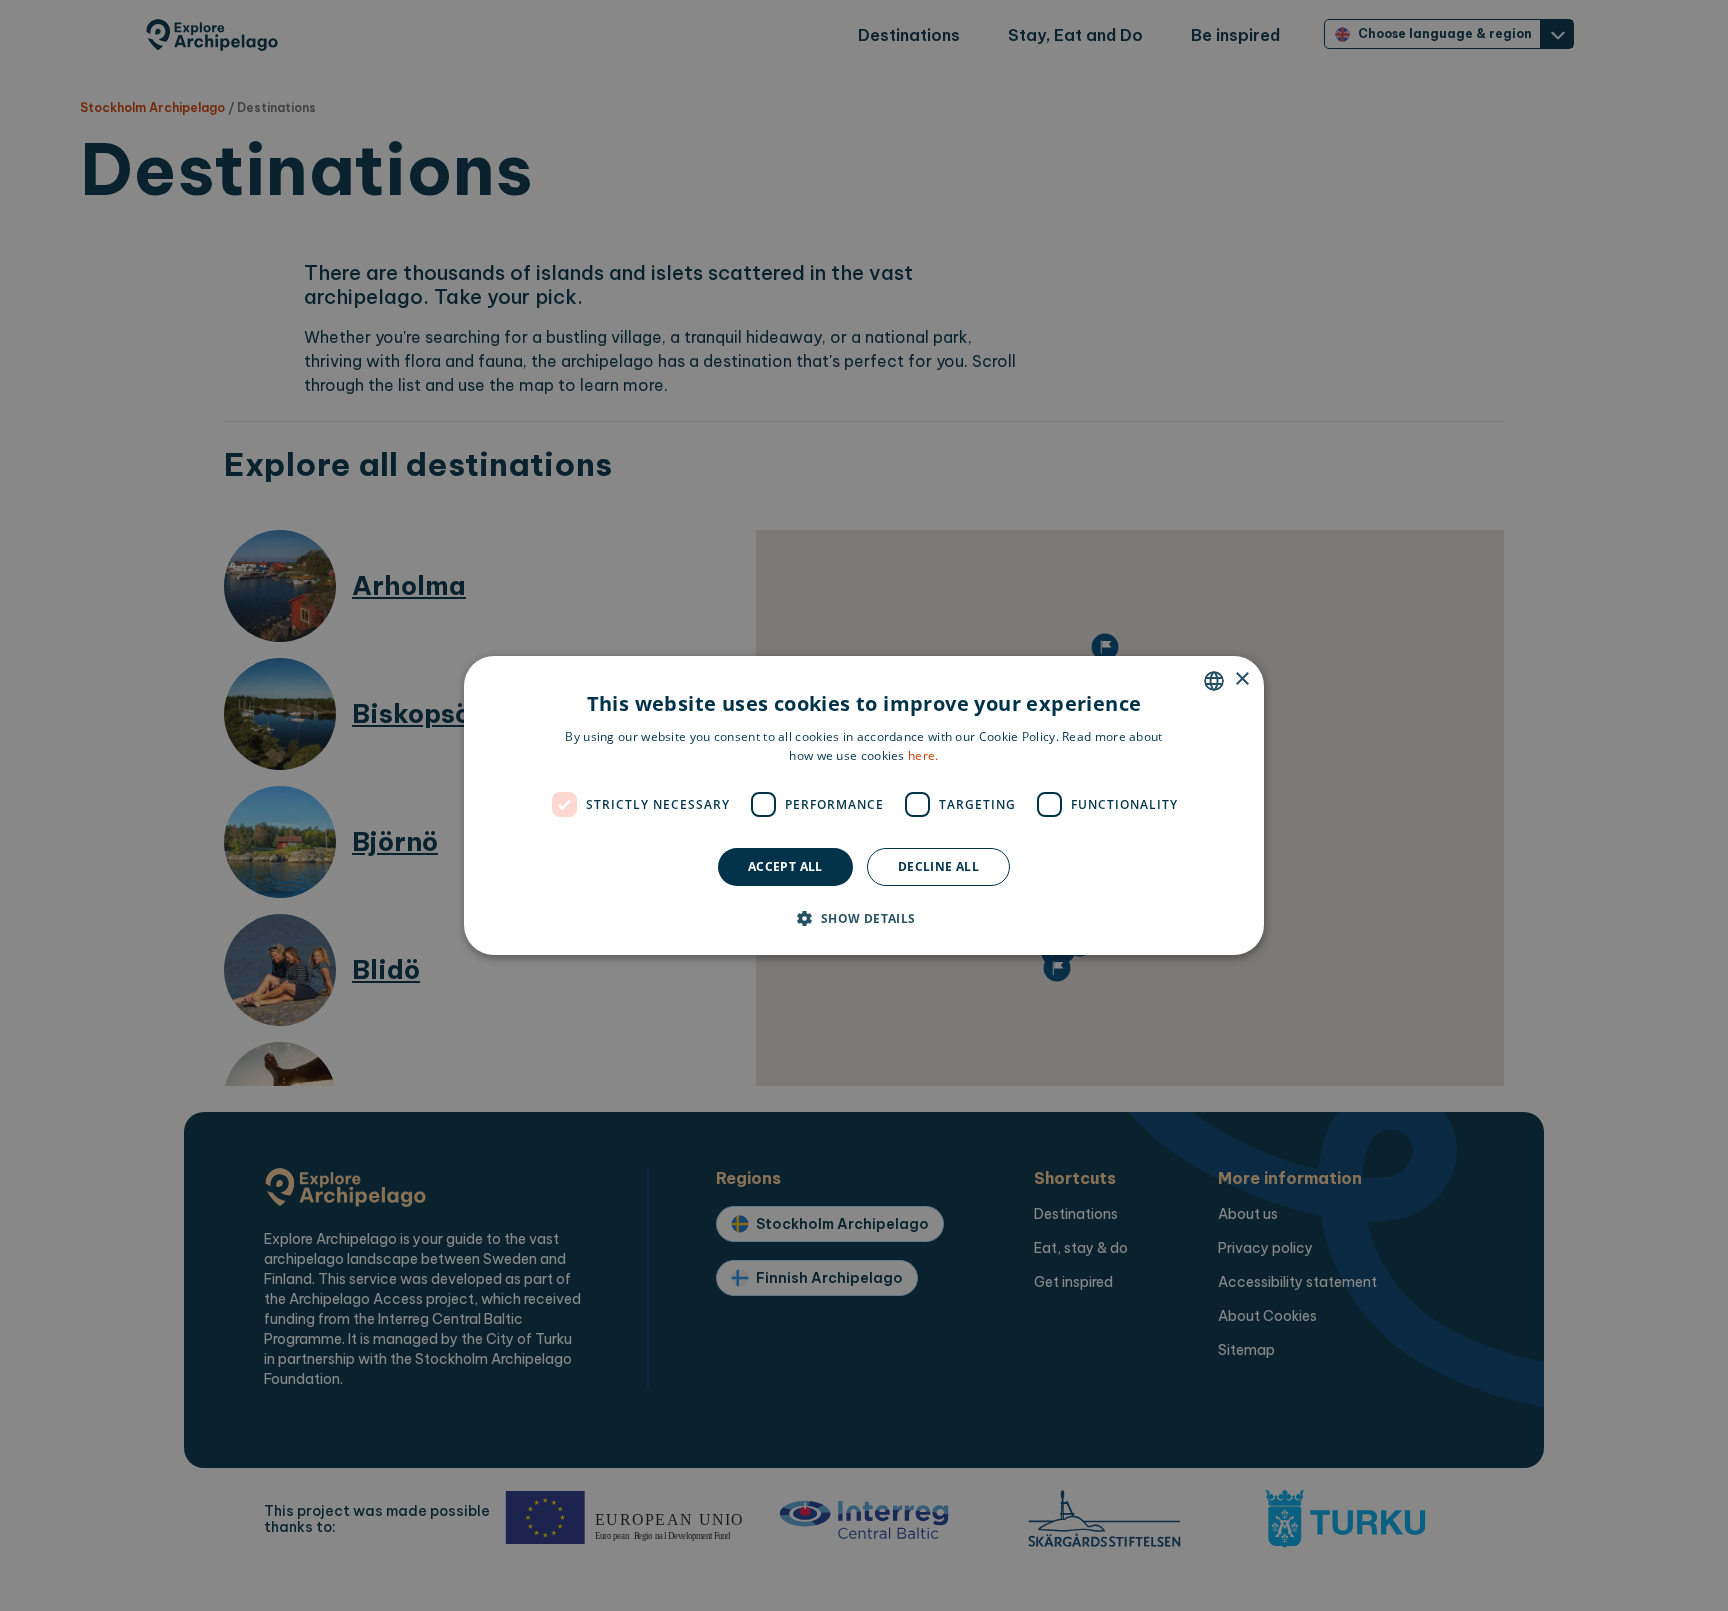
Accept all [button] (785, 866)
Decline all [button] (938, 866)
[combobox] (1214, 681)
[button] (863, 918)
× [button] (1241, 679)
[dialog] (864, 806)
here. (923, 755)
